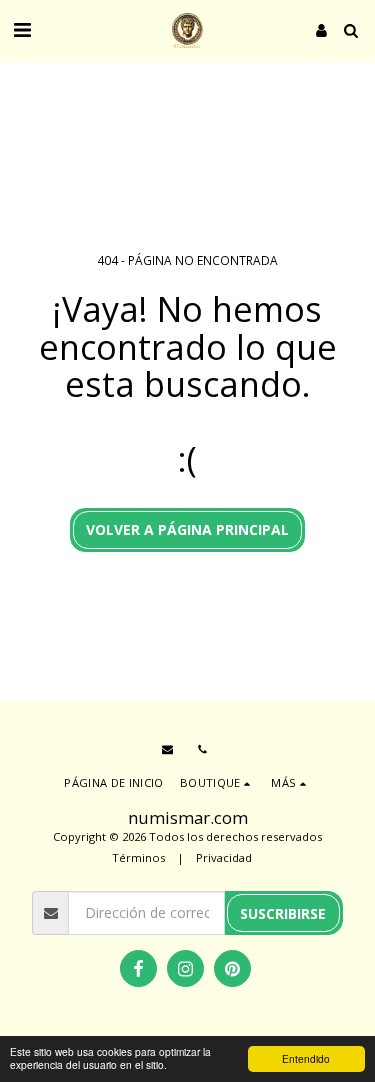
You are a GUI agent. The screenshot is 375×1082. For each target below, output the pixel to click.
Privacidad (224, 857)
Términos (138, 857)
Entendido (306, 1058)
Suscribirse (283, 913)
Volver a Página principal (187, 529)
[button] (22, 29)
